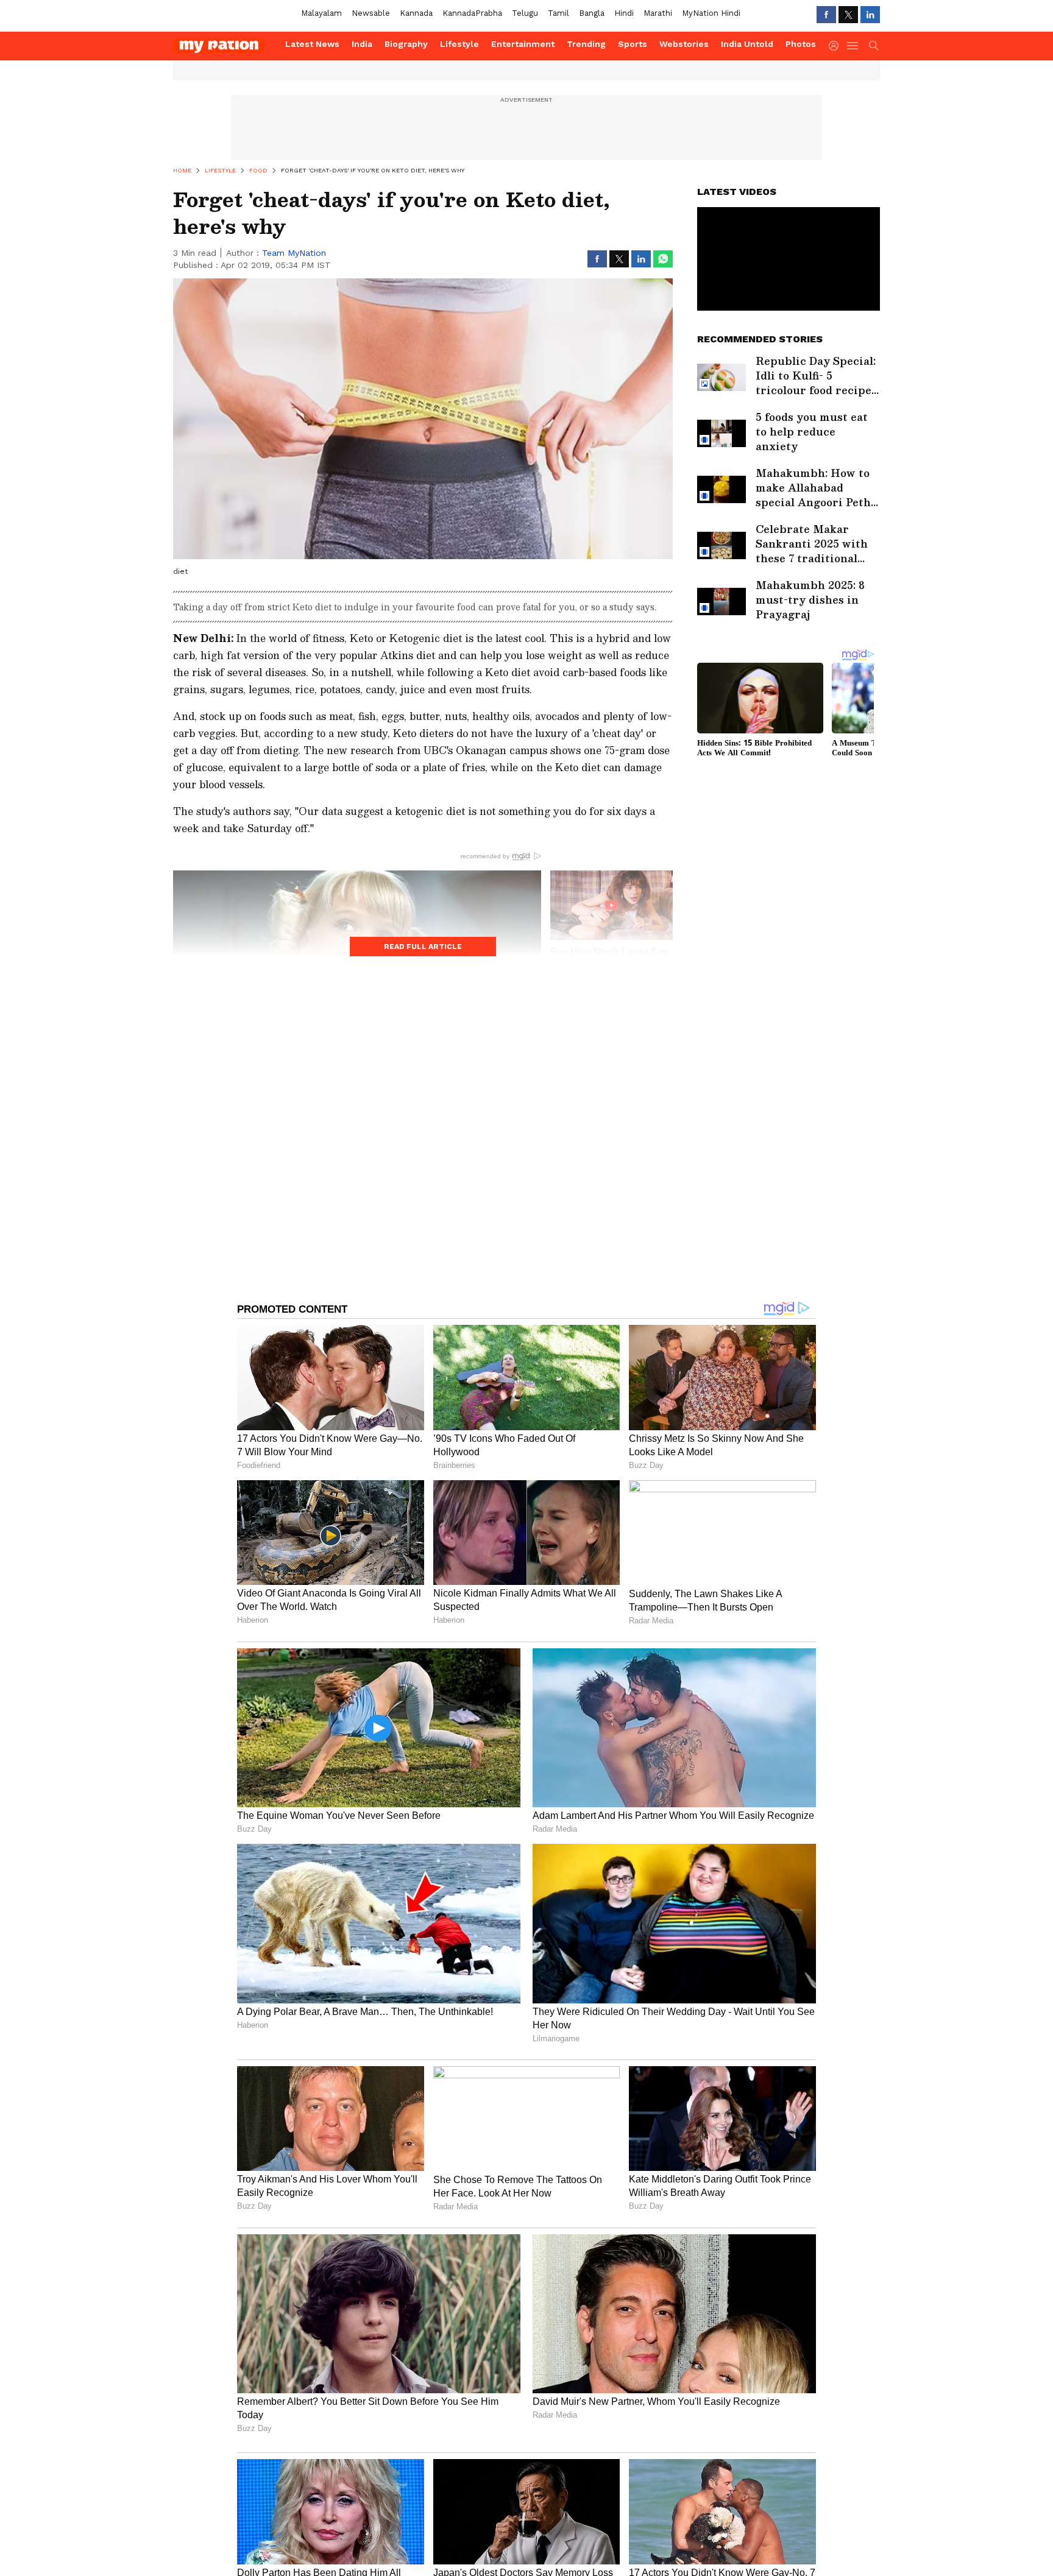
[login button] (837, 46)
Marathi (658, 13)
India (362, 44)
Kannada (416, 13)
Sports (633, 44)
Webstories (684, 44)
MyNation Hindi (711, 13)
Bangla (592, 13)
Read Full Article (423, 947)
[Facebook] (826, 15)
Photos (801, 44)
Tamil (558, 13)
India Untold (747, 44)
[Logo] (225, 46)
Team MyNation (294, 253)
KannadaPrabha (472, 13)
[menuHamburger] (853, 46)
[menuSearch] (874, 46)
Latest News (312, 44)
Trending (586, 44)
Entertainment (523, 44)
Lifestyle (459, 44)
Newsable (371, 13)
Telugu (525, 13)
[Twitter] (848, 15)
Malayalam (321, 13)
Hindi (624, 13)
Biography (406, 44)
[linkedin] (870, 15)
